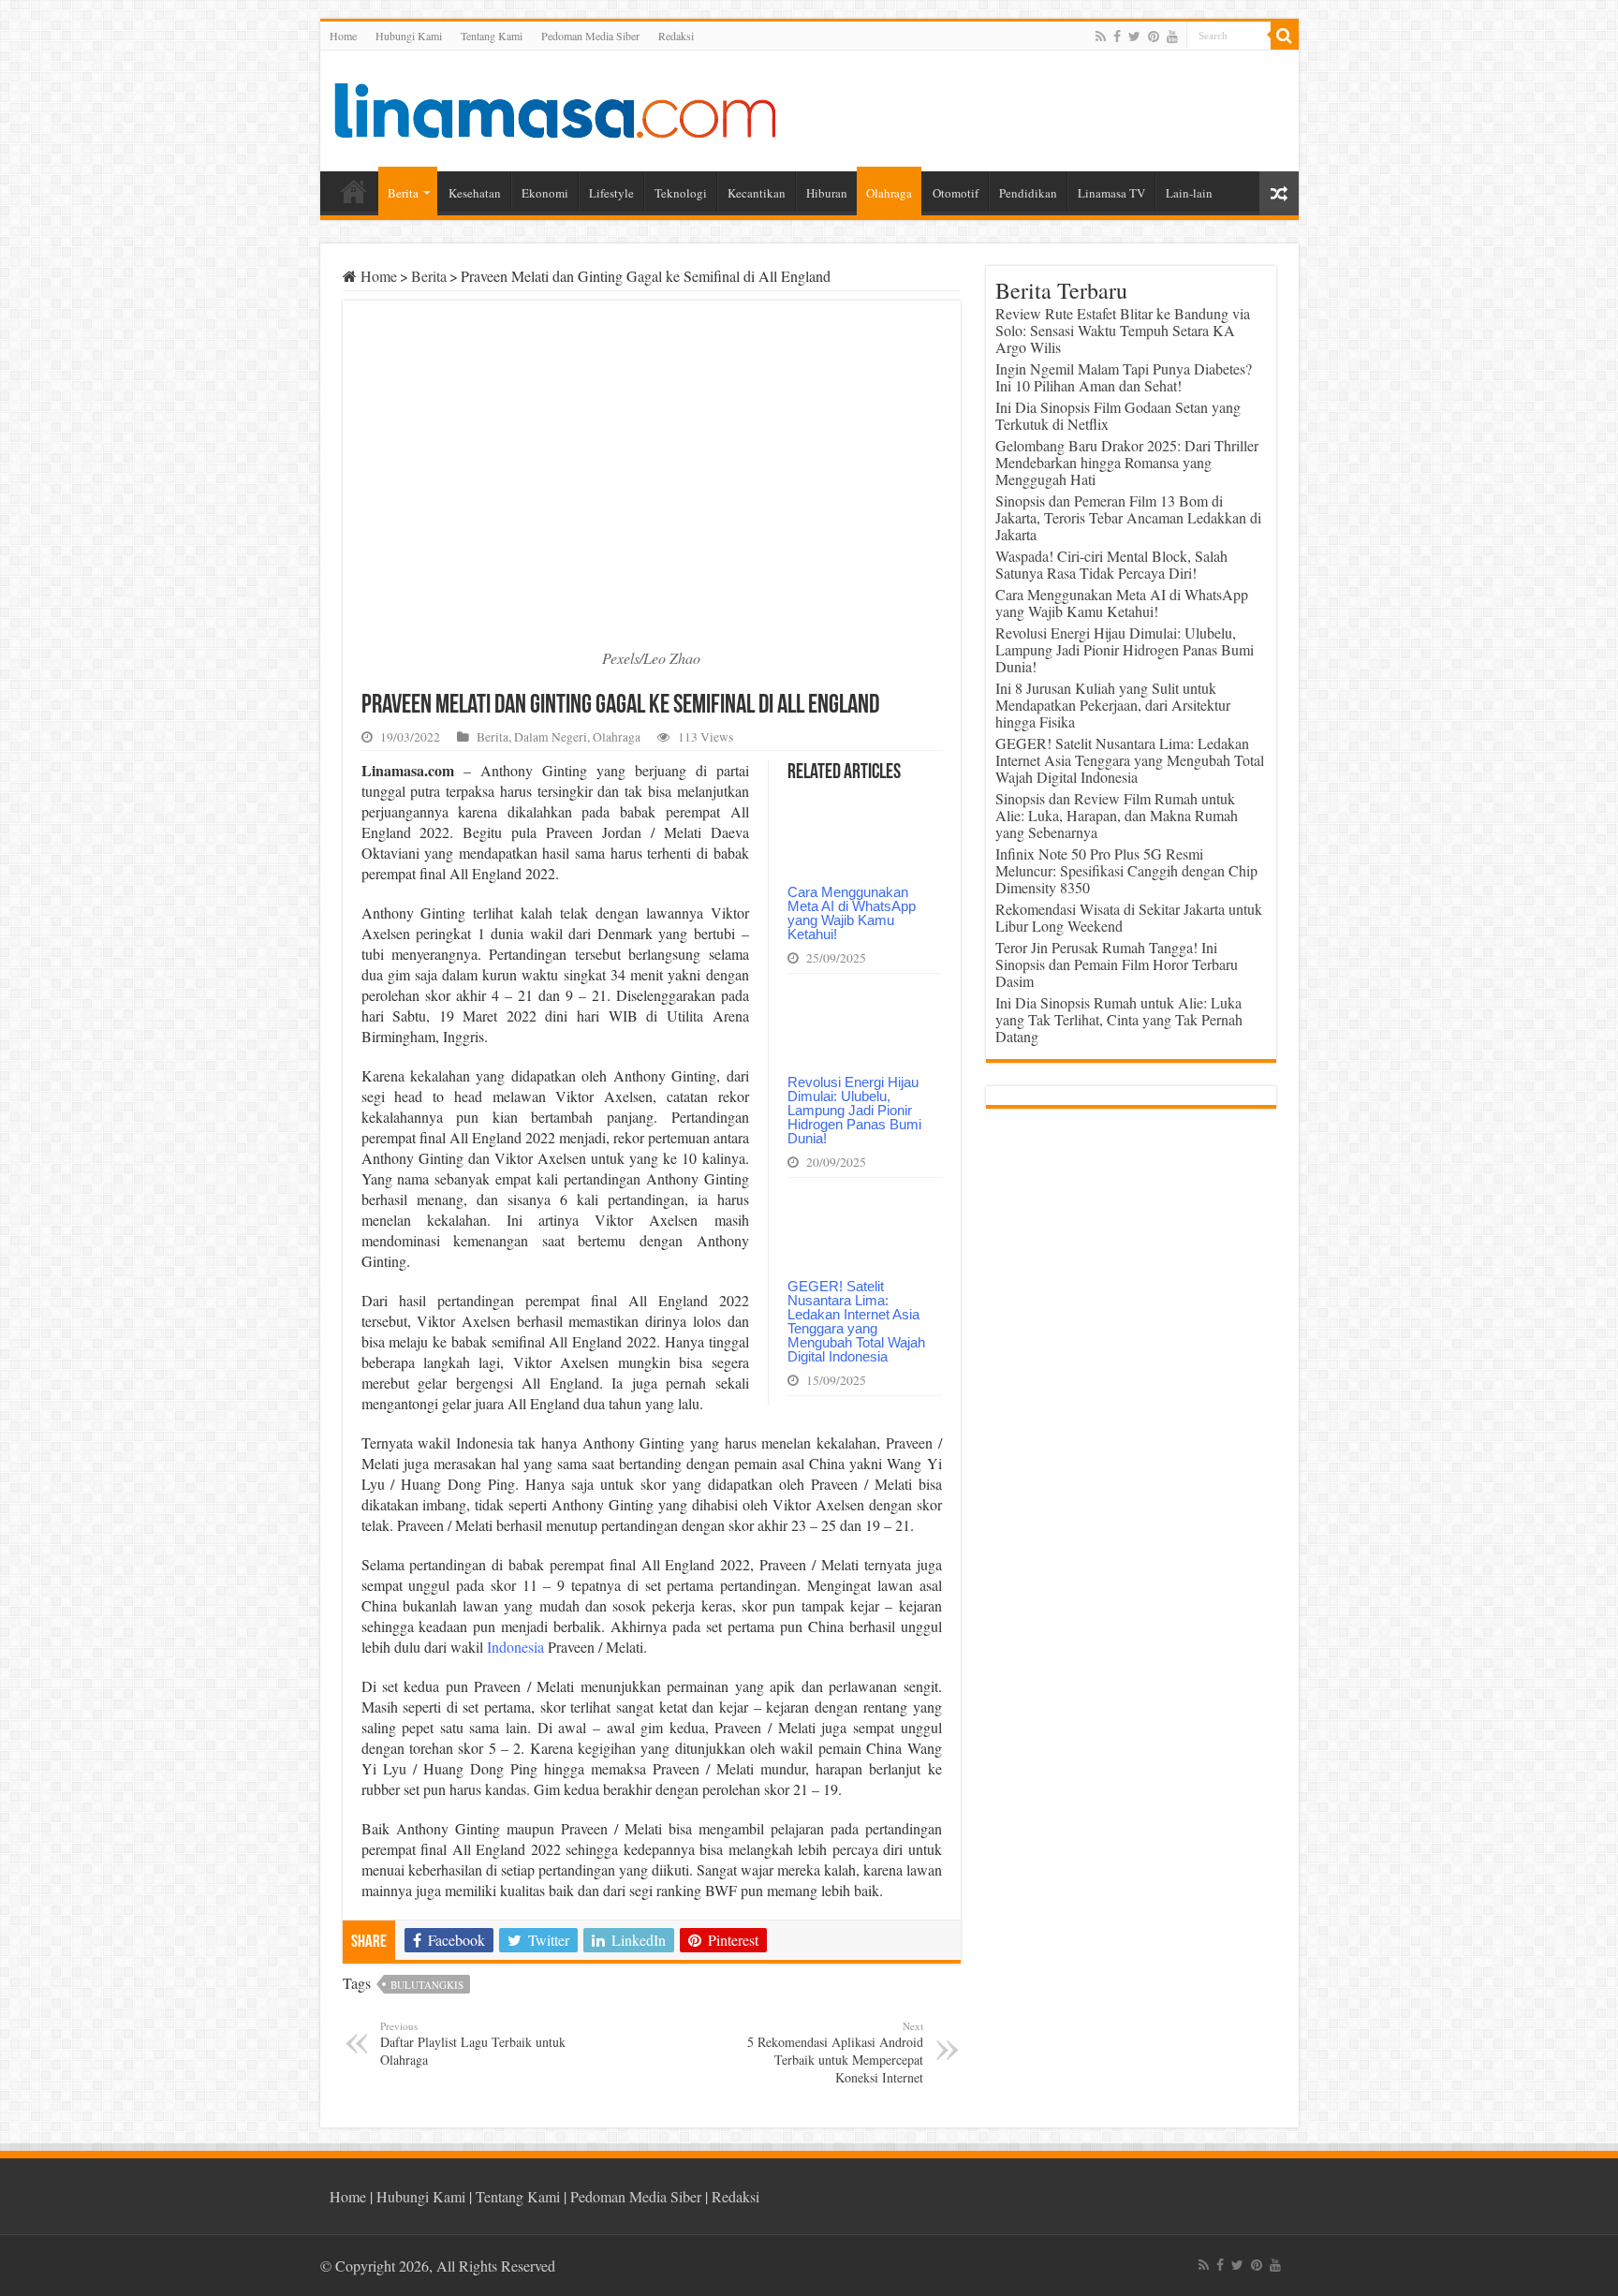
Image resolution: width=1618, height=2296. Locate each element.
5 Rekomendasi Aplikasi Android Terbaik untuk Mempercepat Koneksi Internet (835, 2053)
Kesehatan (475, 193)
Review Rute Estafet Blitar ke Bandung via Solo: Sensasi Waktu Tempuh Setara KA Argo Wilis (1123, 330)
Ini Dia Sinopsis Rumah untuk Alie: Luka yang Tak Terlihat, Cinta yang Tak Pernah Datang (1119, 1019)
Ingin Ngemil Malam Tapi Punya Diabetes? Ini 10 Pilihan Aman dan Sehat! (1124, 377)
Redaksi (676, 36)
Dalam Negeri (551, 737)
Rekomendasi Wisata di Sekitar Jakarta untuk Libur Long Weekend (1129, 917)
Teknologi (681, 193)
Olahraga (889, 193)
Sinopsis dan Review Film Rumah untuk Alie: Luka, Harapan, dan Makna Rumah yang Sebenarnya (1117, 815)
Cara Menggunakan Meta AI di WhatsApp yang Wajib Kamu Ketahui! (852, 913)
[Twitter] (1134, 37)
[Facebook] (1117, 37)
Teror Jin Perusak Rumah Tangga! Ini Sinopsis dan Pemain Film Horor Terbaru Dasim (1117, 964)
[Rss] (1101, 37)
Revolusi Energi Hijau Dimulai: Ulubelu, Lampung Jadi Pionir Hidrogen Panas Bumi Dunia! (854, 1110)
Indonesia (515, 1647)
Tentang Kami (492, 36)
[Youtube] (1172, 37)
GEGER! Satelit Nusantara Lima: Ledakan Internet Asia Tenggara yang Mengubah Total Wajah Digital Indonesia (856, 1321)
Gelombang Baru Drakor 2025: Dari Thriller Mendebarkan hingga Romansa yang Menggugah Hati (1127, 462)
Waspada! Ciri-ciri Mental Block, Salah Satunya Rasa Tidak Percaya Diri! (1111, 564)
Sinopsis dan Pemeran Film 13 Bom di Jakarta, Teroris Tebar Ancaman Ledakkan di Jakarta (1128, 517)
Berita (403, 193)
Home (343, 36)
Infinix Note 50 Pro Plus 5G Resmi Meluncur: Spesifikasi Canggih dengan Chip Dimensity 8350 (1126, 870)
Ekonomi (545, 193)
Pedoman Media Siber (590, 36)
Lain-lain (1189, 193)
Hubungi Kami (409, 36)
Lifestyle (611, 193)
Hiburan (827, 193)
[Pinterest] (1154, 37)
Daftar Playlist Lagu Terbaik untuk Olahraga (473, 2044)
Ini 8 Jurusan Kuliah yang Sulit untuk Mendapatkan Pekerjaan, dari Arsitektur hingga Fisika (1113, 705)
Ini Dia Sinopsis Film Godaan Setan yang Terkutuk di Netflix (1118, 415)
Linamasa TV (1111, 193)
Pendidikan (1028, 193)
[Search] (1285, 36)
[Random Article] (1279, 193)
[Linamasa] (555, 108)
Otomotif (956, 193)
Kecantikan (757, 193)
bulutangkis (427, 1985)
